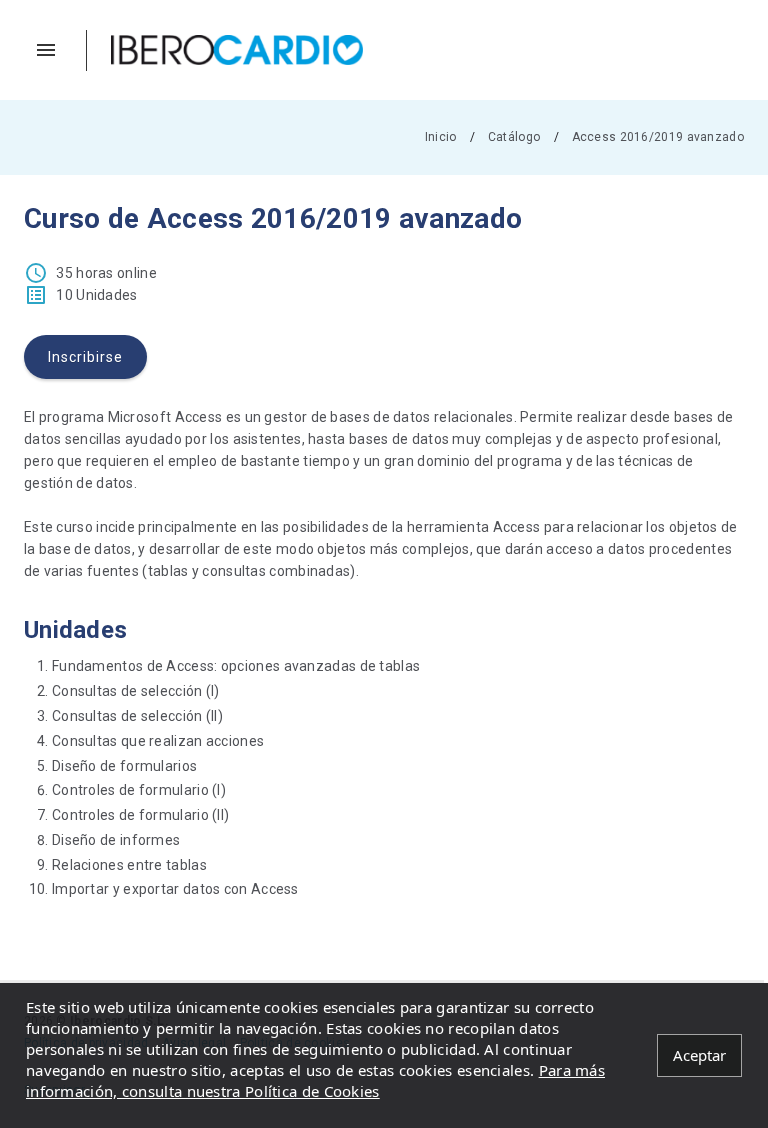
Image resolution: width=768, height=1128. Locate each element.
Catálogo (514, 137)
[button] (55, 50)
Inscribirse (85, 357)
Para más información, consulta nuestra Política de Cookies (315, 1080)
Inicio (441, 137)
